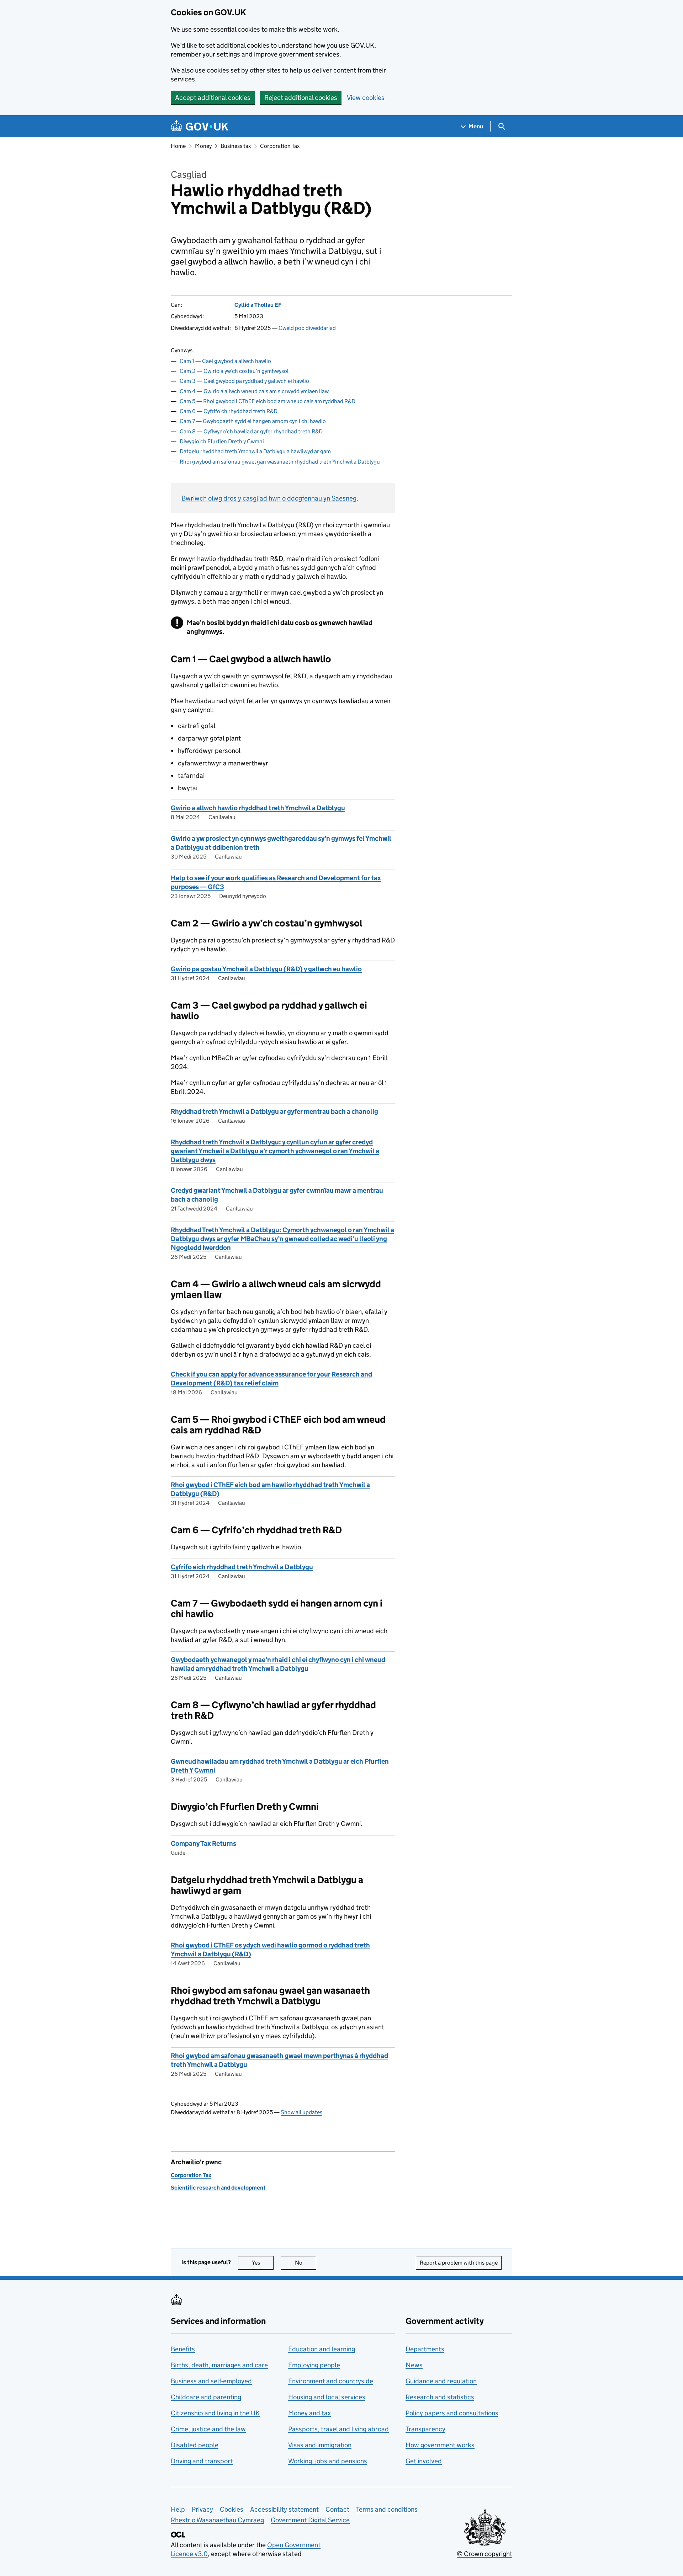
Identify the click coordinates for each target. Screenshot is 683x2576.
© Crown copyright (485, 2554)
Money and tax (309, 2413)
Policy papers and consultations (452, 2413)
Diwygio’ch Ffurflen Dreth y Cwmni (222, 441)
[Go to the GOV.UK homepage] (200, 126)
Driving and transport (202, 2461)
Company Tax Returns (203, 1843)
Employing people (314, 2365)
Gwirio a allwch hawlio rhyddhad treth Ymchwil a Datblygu (258, 808)
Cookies (232, 2509)
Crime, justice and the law (208, 2429)
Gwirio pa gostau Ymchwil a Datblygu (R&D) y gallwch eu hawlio (266, 969)
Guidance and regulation (441, 2381)
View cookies (366, 98)
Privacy (202, 2509)
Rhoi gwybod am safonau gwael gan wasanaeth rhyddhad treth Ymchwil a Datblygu (280, 462)
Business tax (236, 146)
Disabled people (195, 2445)
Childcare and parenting (206, 2397)
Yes (263, 2263)
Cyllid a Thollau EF (258, 305)
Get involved (424, 2461)
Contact (337, 2509)
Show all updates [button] (301, 2112)
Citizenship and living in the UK (215, 2413)
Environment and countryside (331, 2381)
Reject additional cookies (301, 98)
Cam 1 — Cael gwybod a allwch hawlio (225, 361)
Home (178, 146)
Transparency (425, 2429)
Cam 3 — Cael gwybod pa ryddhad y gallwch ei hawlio (244, 381)
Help (178, 2509)
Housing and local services (327, 2397)
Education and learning (322, 2349)
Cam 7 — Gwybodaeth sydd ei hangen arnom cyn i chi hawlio (253, 421)
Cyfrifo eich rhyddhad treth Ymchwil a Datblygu (242, 1567)
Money (203, 146)
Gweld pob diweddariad (307, 328)
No (306, 2263)
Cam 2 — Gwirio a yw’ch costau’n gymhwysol (234, 371)
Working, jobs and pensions (328, 2461)
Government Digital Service (310, 2520)
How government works (440, 2445)
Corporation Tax (280, 146)
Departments (425, 2349)
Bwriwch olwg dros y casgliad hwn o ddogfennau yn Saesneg (269, 498)
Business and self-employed (211, 2381)
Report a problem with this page (459, 2263)
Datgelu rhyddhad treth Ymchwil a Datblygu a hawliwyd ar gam (255, 451)
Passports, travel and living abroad (338, 2429)
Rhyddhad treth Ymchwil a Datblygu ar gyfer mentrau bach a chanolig (274, 1111)
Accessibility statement (284, 2509)
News (414, 2365)
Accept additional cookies (213, 98)
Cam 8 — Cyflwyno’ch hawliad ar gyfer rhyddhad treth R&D (251, 431)
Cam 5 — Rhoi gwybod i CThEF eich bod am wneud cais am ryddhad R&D (268, 401)
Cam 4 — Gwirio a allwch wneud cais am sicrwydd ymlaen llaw (254, 391)
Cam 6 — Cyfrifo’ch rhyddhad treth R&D (229, 411)
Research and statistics (440, 2397)
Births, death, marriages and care (219, 2365)
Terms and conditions (387, 2509)
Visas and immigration (320, 2445)
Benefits (183, 2349)
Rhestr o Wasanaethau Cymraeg (217, 2520)
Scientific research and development (218, 2188)
